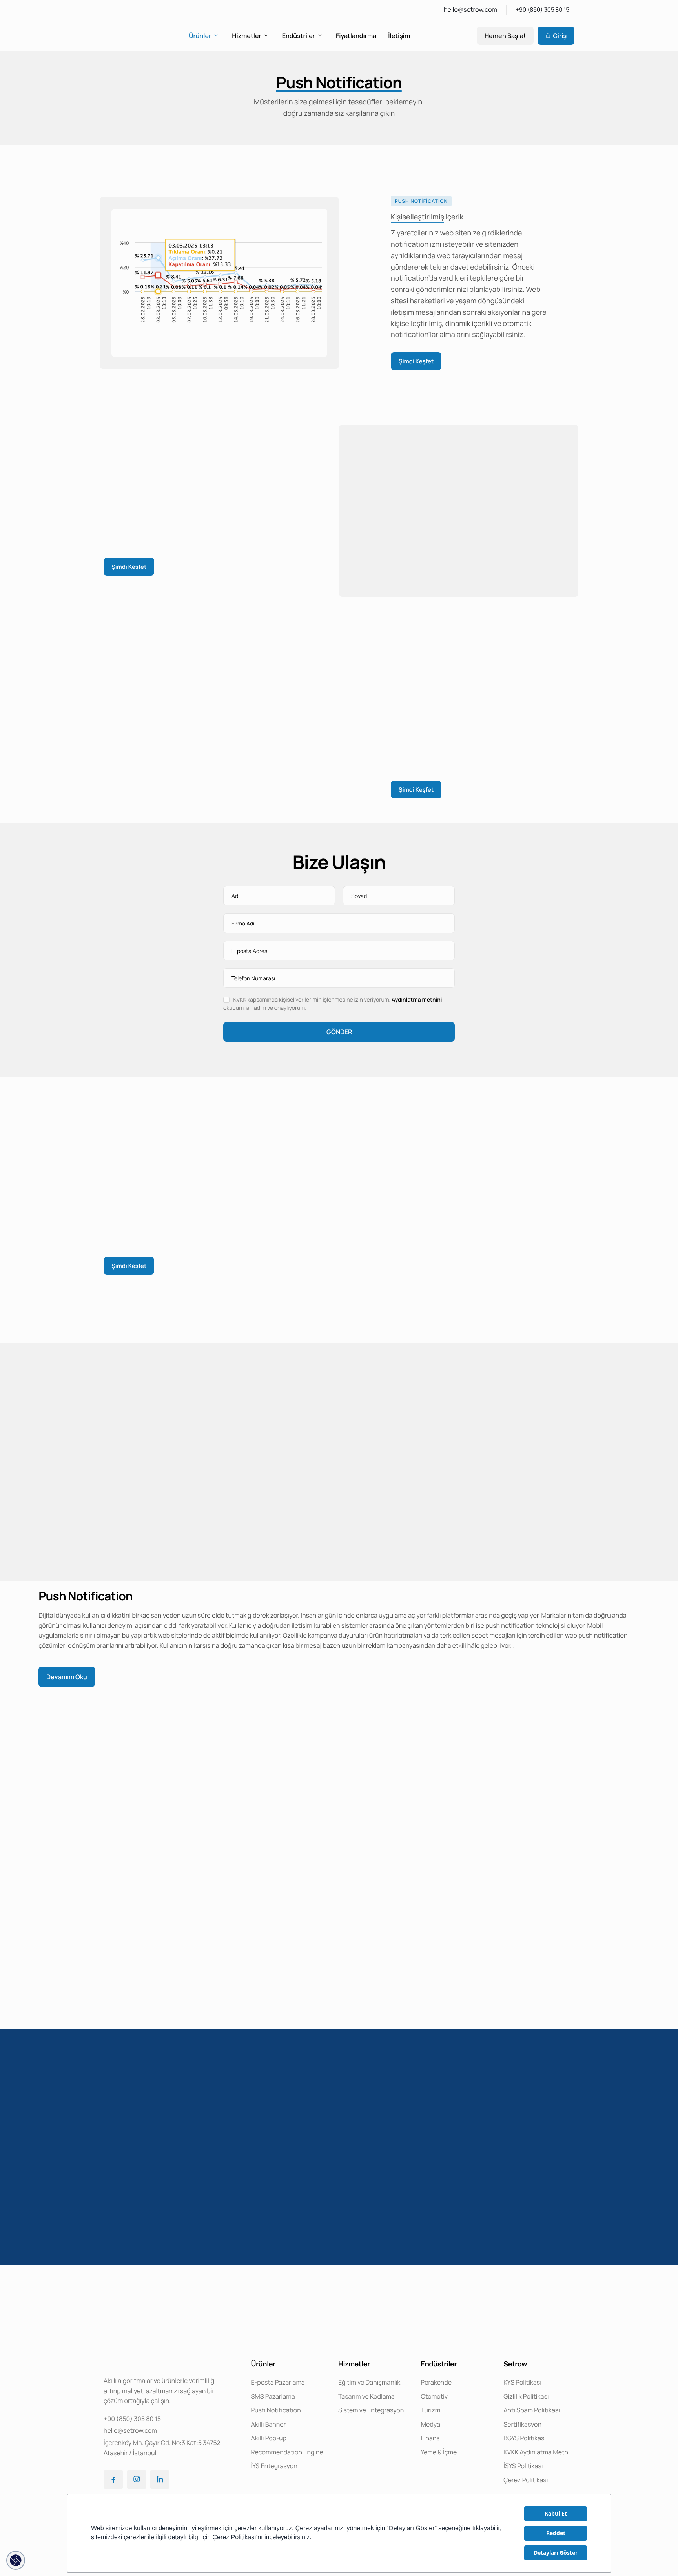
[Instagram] (137, 2479)
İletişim (399, 36)
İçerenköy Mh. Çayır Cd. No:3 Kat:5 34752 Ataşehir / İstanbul (162, 2448)
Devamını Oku (67, 1677)
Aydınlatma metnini (417, 1000)
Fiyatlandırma (356, 36)
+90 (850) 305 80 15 (542, 10)
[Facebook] (113, 2479)
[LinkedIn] (160, 2479)
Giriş (560, 36)
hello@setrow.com (470, 9)
